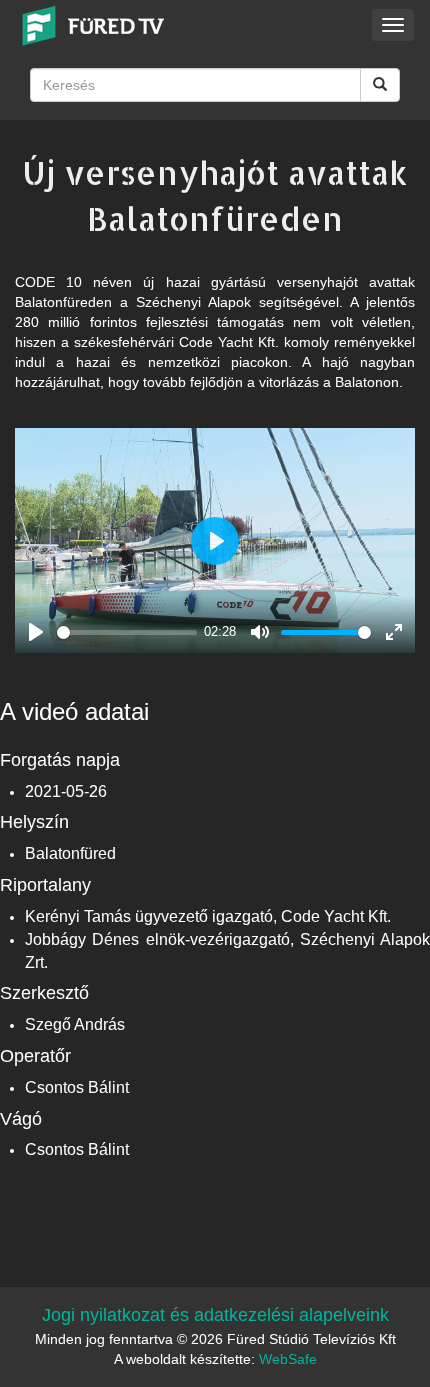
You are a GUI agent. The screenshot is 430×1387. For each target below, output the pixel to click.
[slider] (127, 632)
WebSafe (288, 1359)
